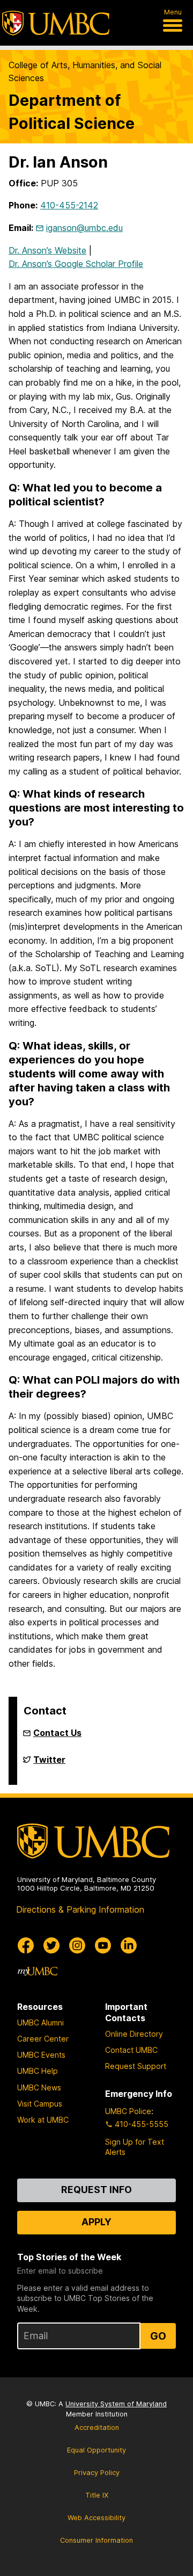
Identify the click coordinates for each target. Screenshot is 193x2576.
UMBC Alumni (40, 2023)
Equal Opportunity (96, 2450)
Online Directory (134, 2034)
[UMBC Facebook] (26, 1945)
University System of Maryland (116, 2404)
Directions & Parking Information (80, 1909)
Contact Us (57, 1733)
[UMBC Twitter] (51, 1945)
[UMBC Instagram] (77, 1945)
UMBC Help (38, 2071)
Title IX (97, 2495)
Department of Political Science (72, 112)
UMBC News (39, 2087)
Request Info (96, 2190)
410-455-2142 (69, 205)
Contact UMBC (131, 2050)
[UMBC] (56, 23)
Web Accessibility (96, 2518)
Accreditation (97, 2427)
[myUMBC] (38, 1971)
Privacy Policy (97, 2473)
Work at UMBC (43, 2120)
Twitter (49, 1764)
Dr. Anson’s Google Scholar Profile (76, 264)
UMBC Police (128, 2111)
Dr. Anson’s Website (47, 250)
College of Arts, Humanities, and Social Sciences (85, 71)
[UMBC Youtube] (103, 1945)
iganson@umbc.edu (84, 228)
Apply (96, 2222)
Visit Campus (40, 2104)
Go (158, 2336)
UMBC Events (41, 2055)
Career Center (43, 2039)
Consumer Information (96, 2540)
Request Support (136, 2066)
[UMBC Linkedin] (129, 1945)
